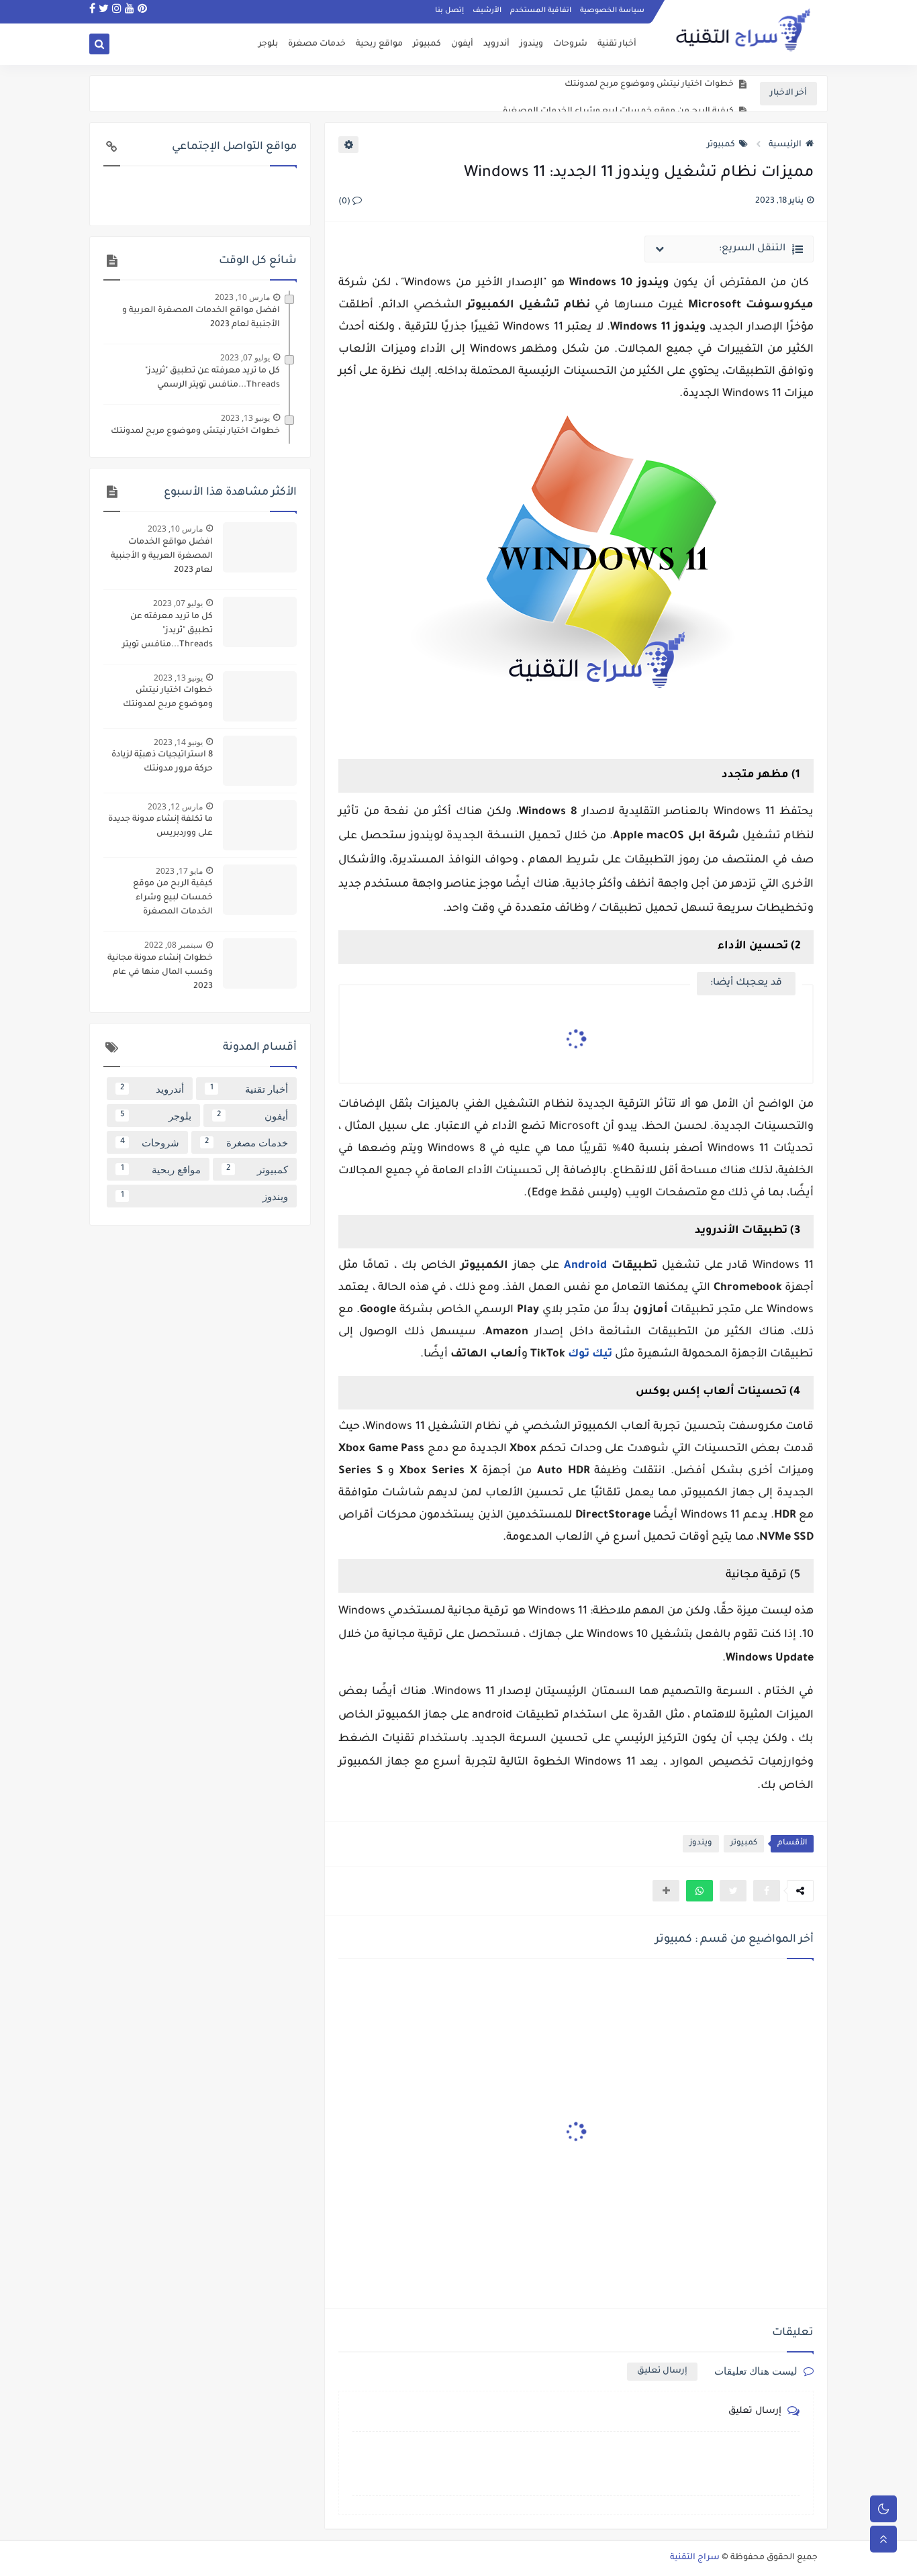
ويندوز (531, 44)
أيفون (462, 44)
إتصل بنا (449, 11)
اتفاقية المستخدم (541, 11)
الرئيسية (785, 145)
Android (585, 1266)
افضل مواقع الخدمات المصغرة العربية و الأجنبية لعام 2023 (201, 318)
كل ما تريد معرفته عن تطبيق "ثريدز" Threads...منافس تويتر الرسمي (212, 378)
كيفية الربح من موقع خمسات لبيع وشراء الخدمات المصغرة (618, 94)
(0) (345, 202)
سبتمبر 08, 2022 (174, 945)
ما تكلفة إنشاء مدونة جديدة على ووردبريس (160, 827)
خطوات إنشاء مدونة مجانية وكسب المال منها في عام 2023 (160, 973)
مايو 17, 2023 (179, 871)
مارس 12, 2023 (175, 806)
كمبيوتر (427, 44)
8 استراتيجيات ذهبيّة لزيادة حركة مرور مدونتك (162, 762)
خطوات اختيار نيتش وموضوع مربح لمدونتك (195, 432)
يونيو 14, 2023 (178, 742)
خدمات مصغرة (317, 44)
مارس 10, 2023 (242, 297)
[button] (699, 1891)
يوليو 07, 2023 (245, 357)
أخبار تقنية (617, 44)
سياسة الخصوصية (612, 11)
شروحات (570, 44)
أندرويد (496, 44)
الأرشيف (487, 11)
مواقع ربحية (379, 44)
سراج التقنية (695, 2558)
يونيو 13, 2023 (245, 418)
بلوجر (268, 44)
